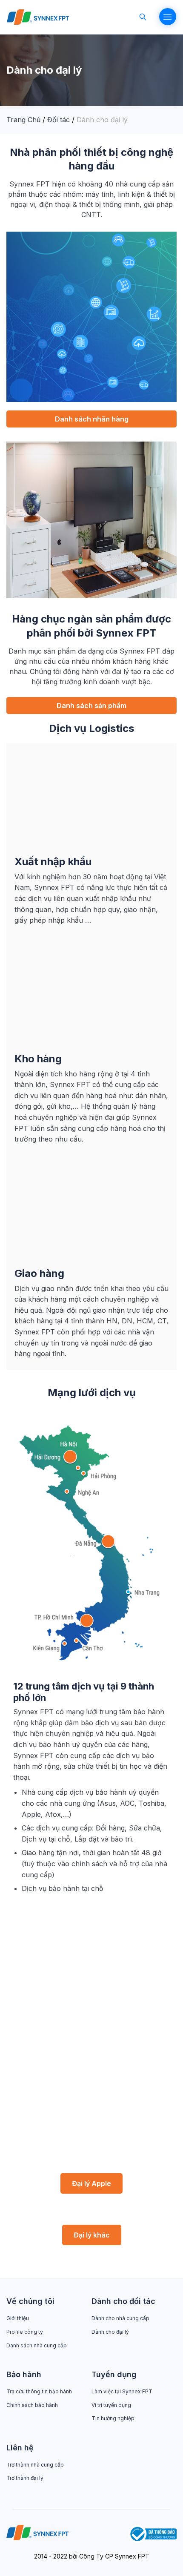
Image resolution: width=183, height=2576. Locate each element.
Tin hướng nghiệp (113, 2418)
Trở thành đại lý (25, 2478)
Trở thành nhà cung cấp (35, 2465)
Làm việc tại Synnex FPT (122, 2391)
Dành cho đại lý (110, 2332)
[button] (91, 419)
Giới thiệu (18, 2318)
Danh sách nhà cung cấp (37, 2345)
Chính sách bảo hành (32, 2405)
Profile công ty (25, 2332)
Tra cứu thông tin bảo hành (39, 2391)
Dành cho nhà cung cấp (120, 2318)
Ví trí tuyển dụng (111, 2405)
